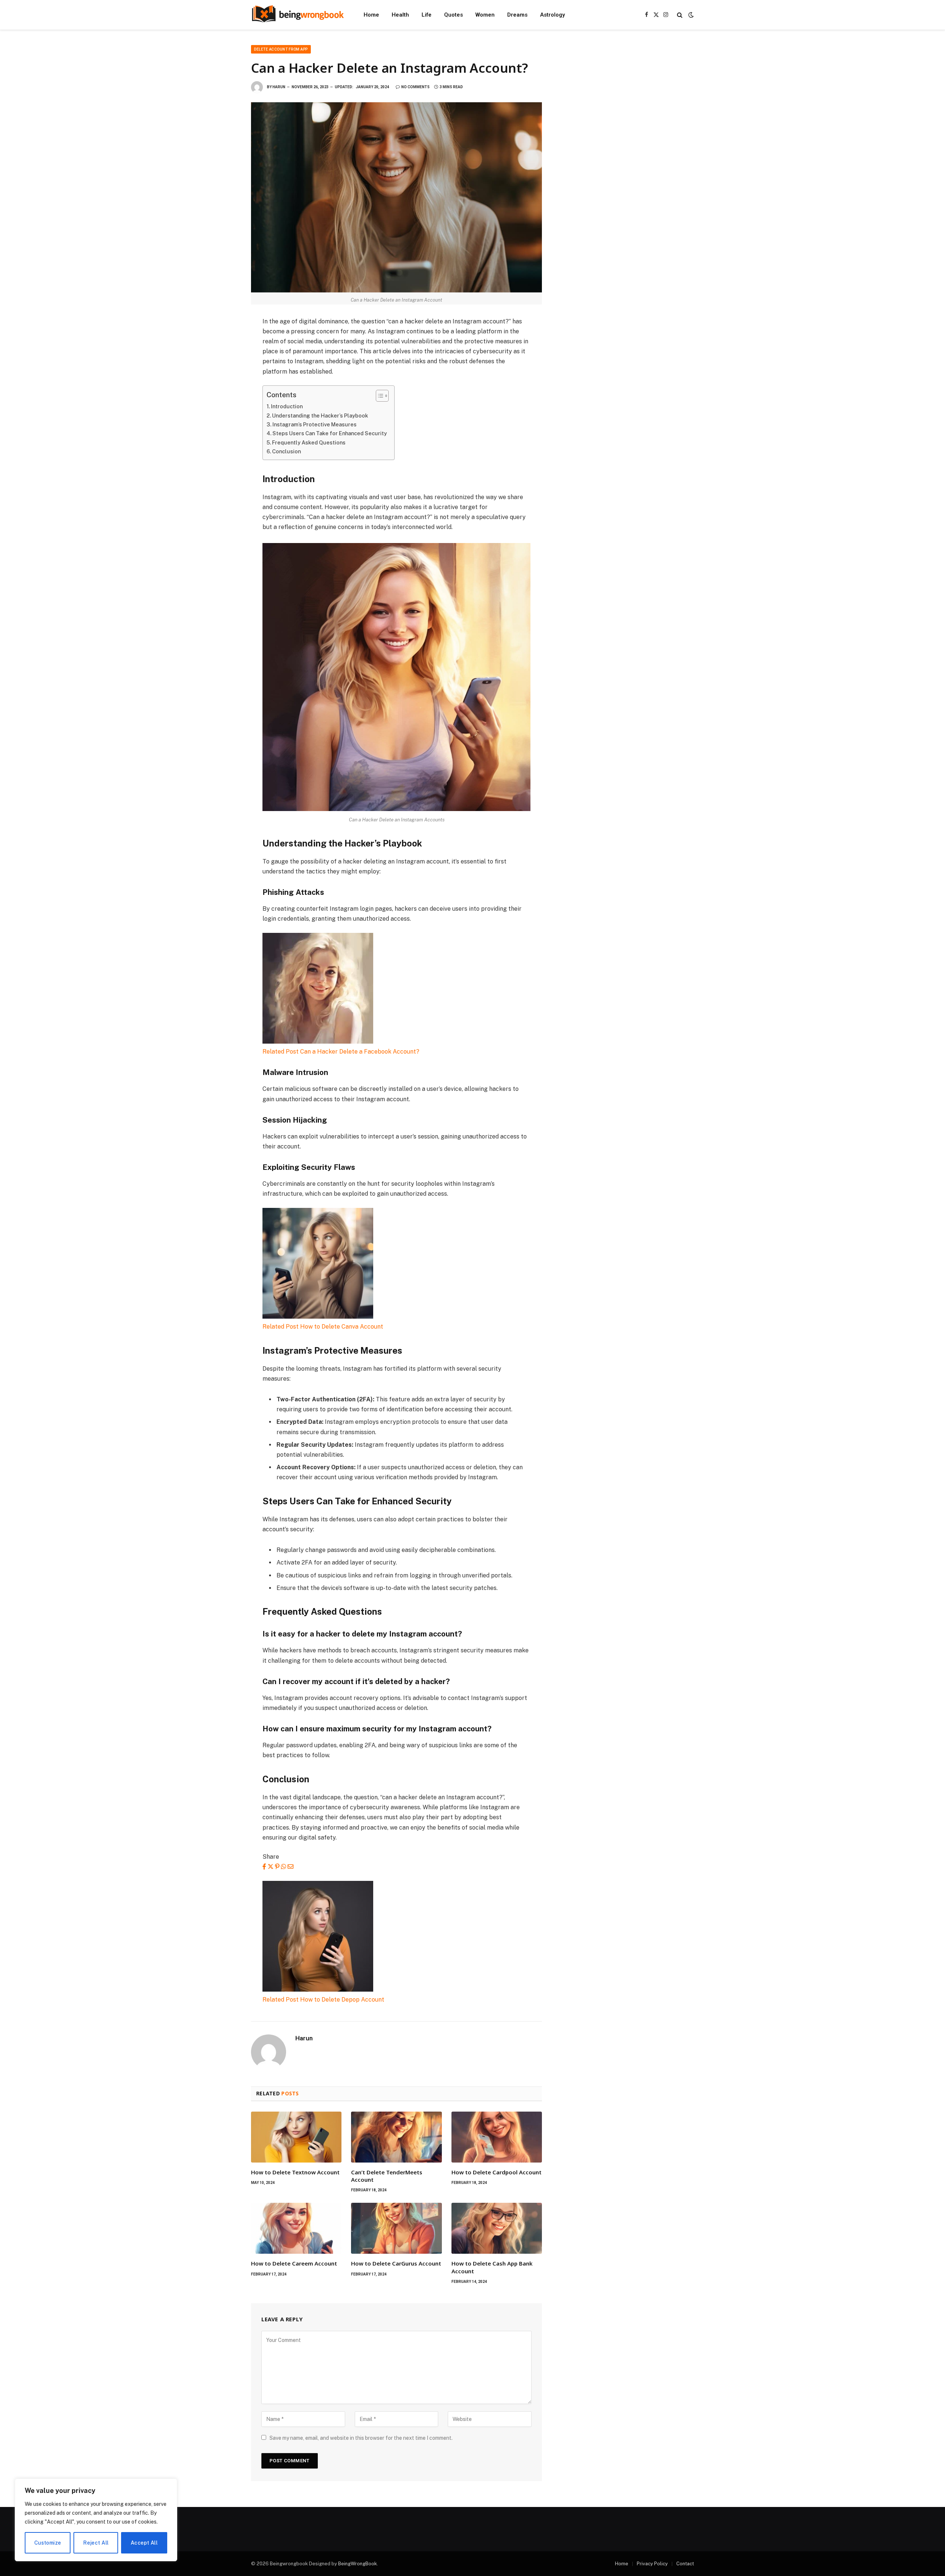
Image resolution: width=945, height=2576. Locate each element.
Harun (279, 87)
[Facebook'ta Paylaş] (264, 1867)
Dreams (517, 15)
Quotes (453, 15)
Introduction (287, 406)
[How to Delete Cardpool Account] (497, 2137)
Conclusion (286, 451)
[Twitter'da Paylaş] (271, 1867)
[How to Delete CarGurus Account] (396, 2228)
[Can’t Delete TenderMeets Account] (396, 2137)
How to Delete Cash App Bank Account (492, 2267)
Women (485, 15)
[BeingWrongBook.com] (298, 15)
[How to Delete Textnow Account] (296, 2137)
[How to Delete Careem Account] (296, 2228)
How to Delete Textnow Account (295, 2172)
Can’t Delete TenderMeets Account (387, 2176)
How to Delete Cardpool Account (496, 2172)
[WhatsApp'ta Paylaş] (283, 1867)
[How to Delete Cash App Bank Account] (497, 2228)
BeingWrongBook (358, 2564)
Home (371, 15)
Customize (48, 2543)
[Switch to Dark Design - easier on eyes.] (690, 15)
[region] (96, 2520)
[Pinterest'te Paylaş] (277, 1867)
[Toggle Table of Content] (379, 396)
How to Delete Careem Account (294, 2263)
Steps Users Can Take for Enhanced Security (330, 433)
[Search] (680, 15)
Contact (685, 2564)
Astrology (552, 15)
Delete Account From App (281, 49)
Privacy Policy (652, 2564)
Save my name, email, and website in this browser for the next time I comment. (361, 2438)
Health (400, 15)
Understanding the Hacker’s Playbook (320, 415)
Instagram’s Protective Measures (315, 424)
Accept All (144, 2543)
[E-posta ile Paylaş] (291, 1867)
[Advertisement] (627, 97)
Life (427, 15)
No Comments (415, 87)
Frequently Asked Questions (309, 442)
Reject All (96, 2543)
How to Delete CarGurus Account (396, 2263)
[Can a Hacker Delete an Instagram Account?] (396, 197)
